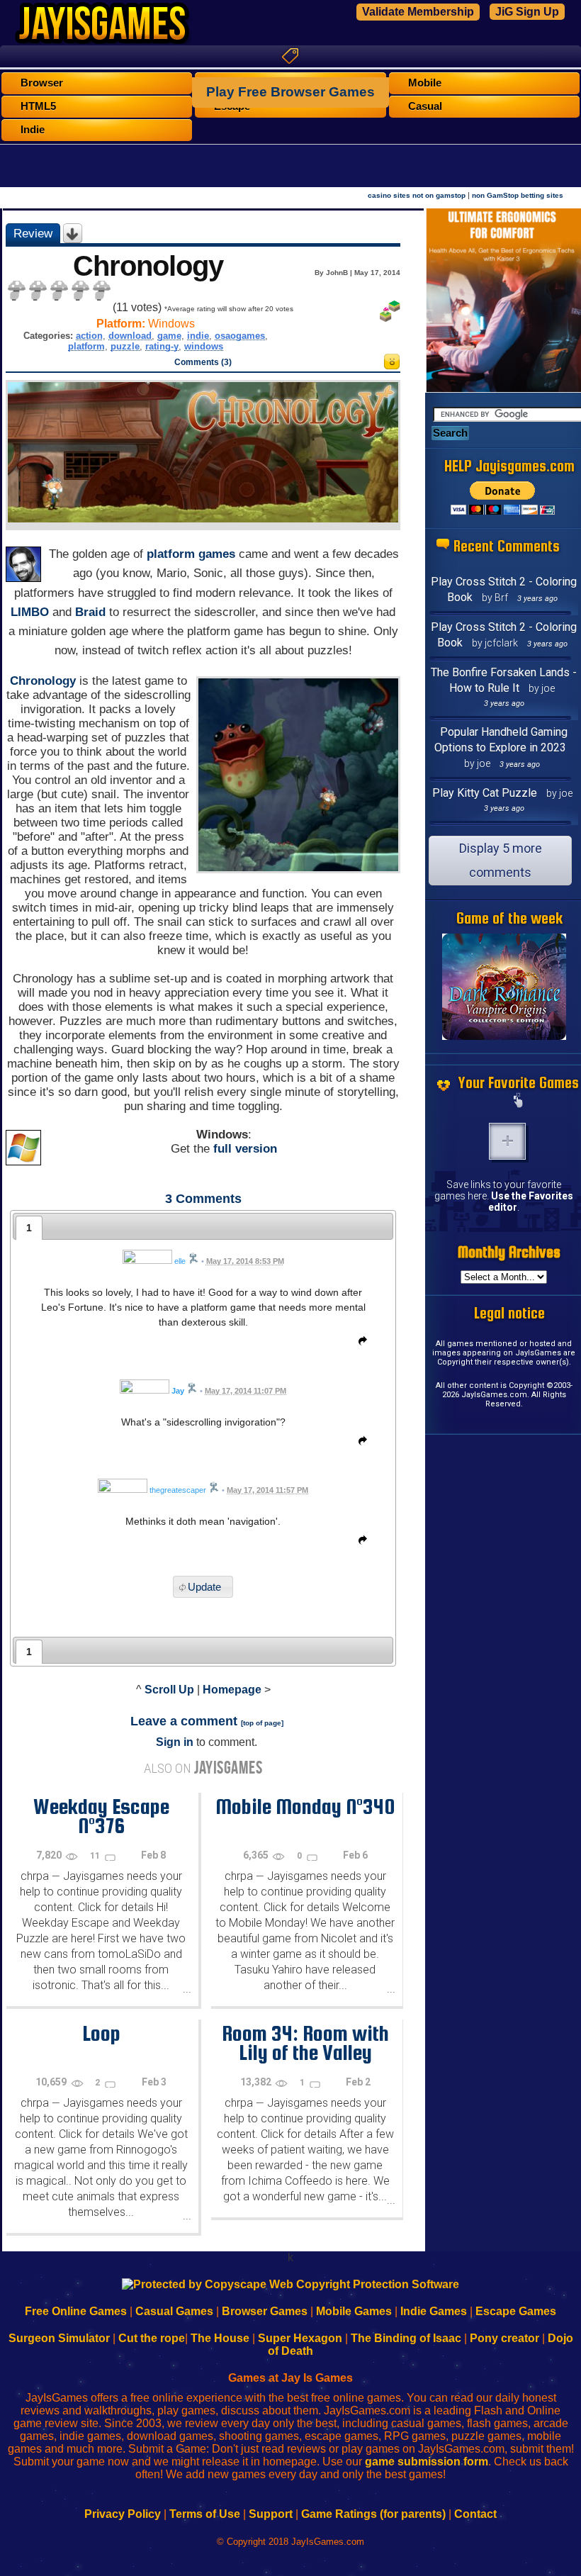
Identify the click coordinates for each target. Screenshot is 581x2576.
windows (204, 346)
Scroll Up (169, 1690)
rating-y (162, 346)
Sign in (175, 1742)
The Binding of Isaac (406, 2338)
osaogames (240, 336)
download (130, 336)
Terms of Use (205, 2514)
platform (86, 346)
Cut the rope (152, 2338)
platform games (191, 554)
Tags (290, 56)
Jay (178, 1391)
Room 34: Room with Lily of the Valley (305, 2043)
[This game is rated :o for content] (392, 365)
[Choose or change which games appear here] (519, 1102)
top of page (262, 1723)
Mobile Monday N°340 (305, 1806)
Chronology (43, 681)
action (89, 336)
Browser (42, 83)
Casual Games (174, 2311)
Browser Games (265, 2311)
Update (204, 1587)
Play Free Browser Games (290, 92)
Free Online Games (76, 2311)
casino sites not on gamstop (417, 195)
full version (245, 1149)
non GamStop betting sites (518, 195)
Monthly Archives (509, 1252)
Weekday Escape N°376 (101, 1816)
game (169, 336)
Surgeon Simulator (59, 2338)
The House (220, 2338)
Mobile (425, 83)
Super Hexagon (300, 2338)
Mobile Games (354, 2311)
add (507, 1141)
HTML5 (38, 106)
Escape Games (516, 2311)
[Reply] (359, 1343)
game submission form (427, 2462)
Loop (101, 2033)
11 (96, 1856)
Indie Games (434, 2311)
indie (198, 336)
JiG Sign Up (527, 12)
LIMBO (30, 612)
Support (271, 2514)
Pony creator (504, 2338)
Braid (90, 612)
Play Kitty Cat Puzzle (485, 793)
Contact (475, 2514)
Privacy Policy (123, 2514)
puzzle (125, 346)
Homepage (232, 1690)
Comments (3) (203, 362)
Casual (425, 106)
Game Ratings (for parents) (373, 2514)
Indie (33, 130)
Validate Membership (418, 12)
